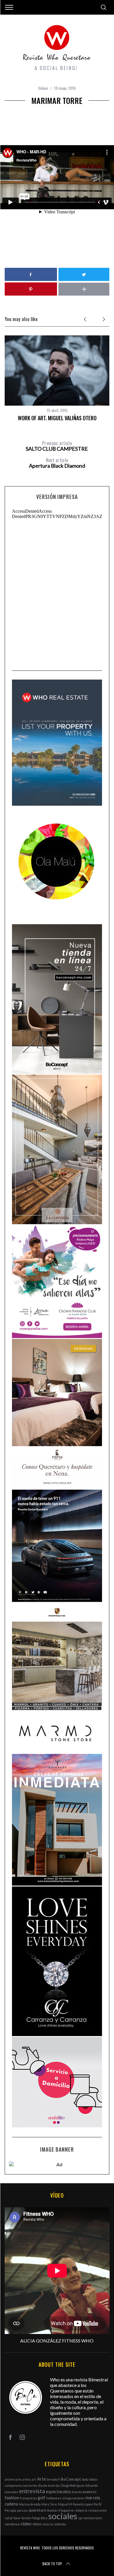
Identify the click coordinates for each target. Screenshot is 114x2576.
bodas (94, 2479)
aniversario (13, 2479)
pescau (23, 2510)
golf (42, 2498)
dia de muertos (49, 2485)
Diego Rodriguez (73, 2485)
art (34, 2479)
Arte (42, 2479)
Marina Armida (30, 2504)
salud (9, 2518)
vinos (37, 2524)
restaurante (97, 2510)
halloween (54, 2498)
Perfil (97, 2504)
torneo (89, 2518)
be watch (53, 2479)
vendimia (12, 2524)
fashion (12, 2498)
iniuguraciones (74, 2498)
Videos (43, 88)
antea (27, 2479)
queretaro (37, 2510)
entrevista (32, 2491)
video (26, 2523)
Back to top (52, 2564)
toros (99, 2518)
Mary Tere (49, 2504)
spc (80, 2518)
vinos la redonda (54, 2524)
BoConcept (71, 2479)
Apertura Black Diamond (57, 463)
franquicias (28, 2498)
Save (17, 2518)
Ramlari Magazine (60, 2510)
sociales (63, 2516)
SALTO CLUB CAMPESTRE (57, 446)
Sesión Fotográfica (34, 2518)
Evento (77, 2492)
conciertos (30, 2485)
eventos (89, 2492)
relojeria (81, 2510)
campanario (13, 2485)
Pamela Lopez (83, 2504)
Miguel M (65, 2504)
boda (85, 2479)
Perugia (11, 2510)
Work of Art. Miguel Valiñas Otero (57, 418)
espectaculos (58, 2492)
